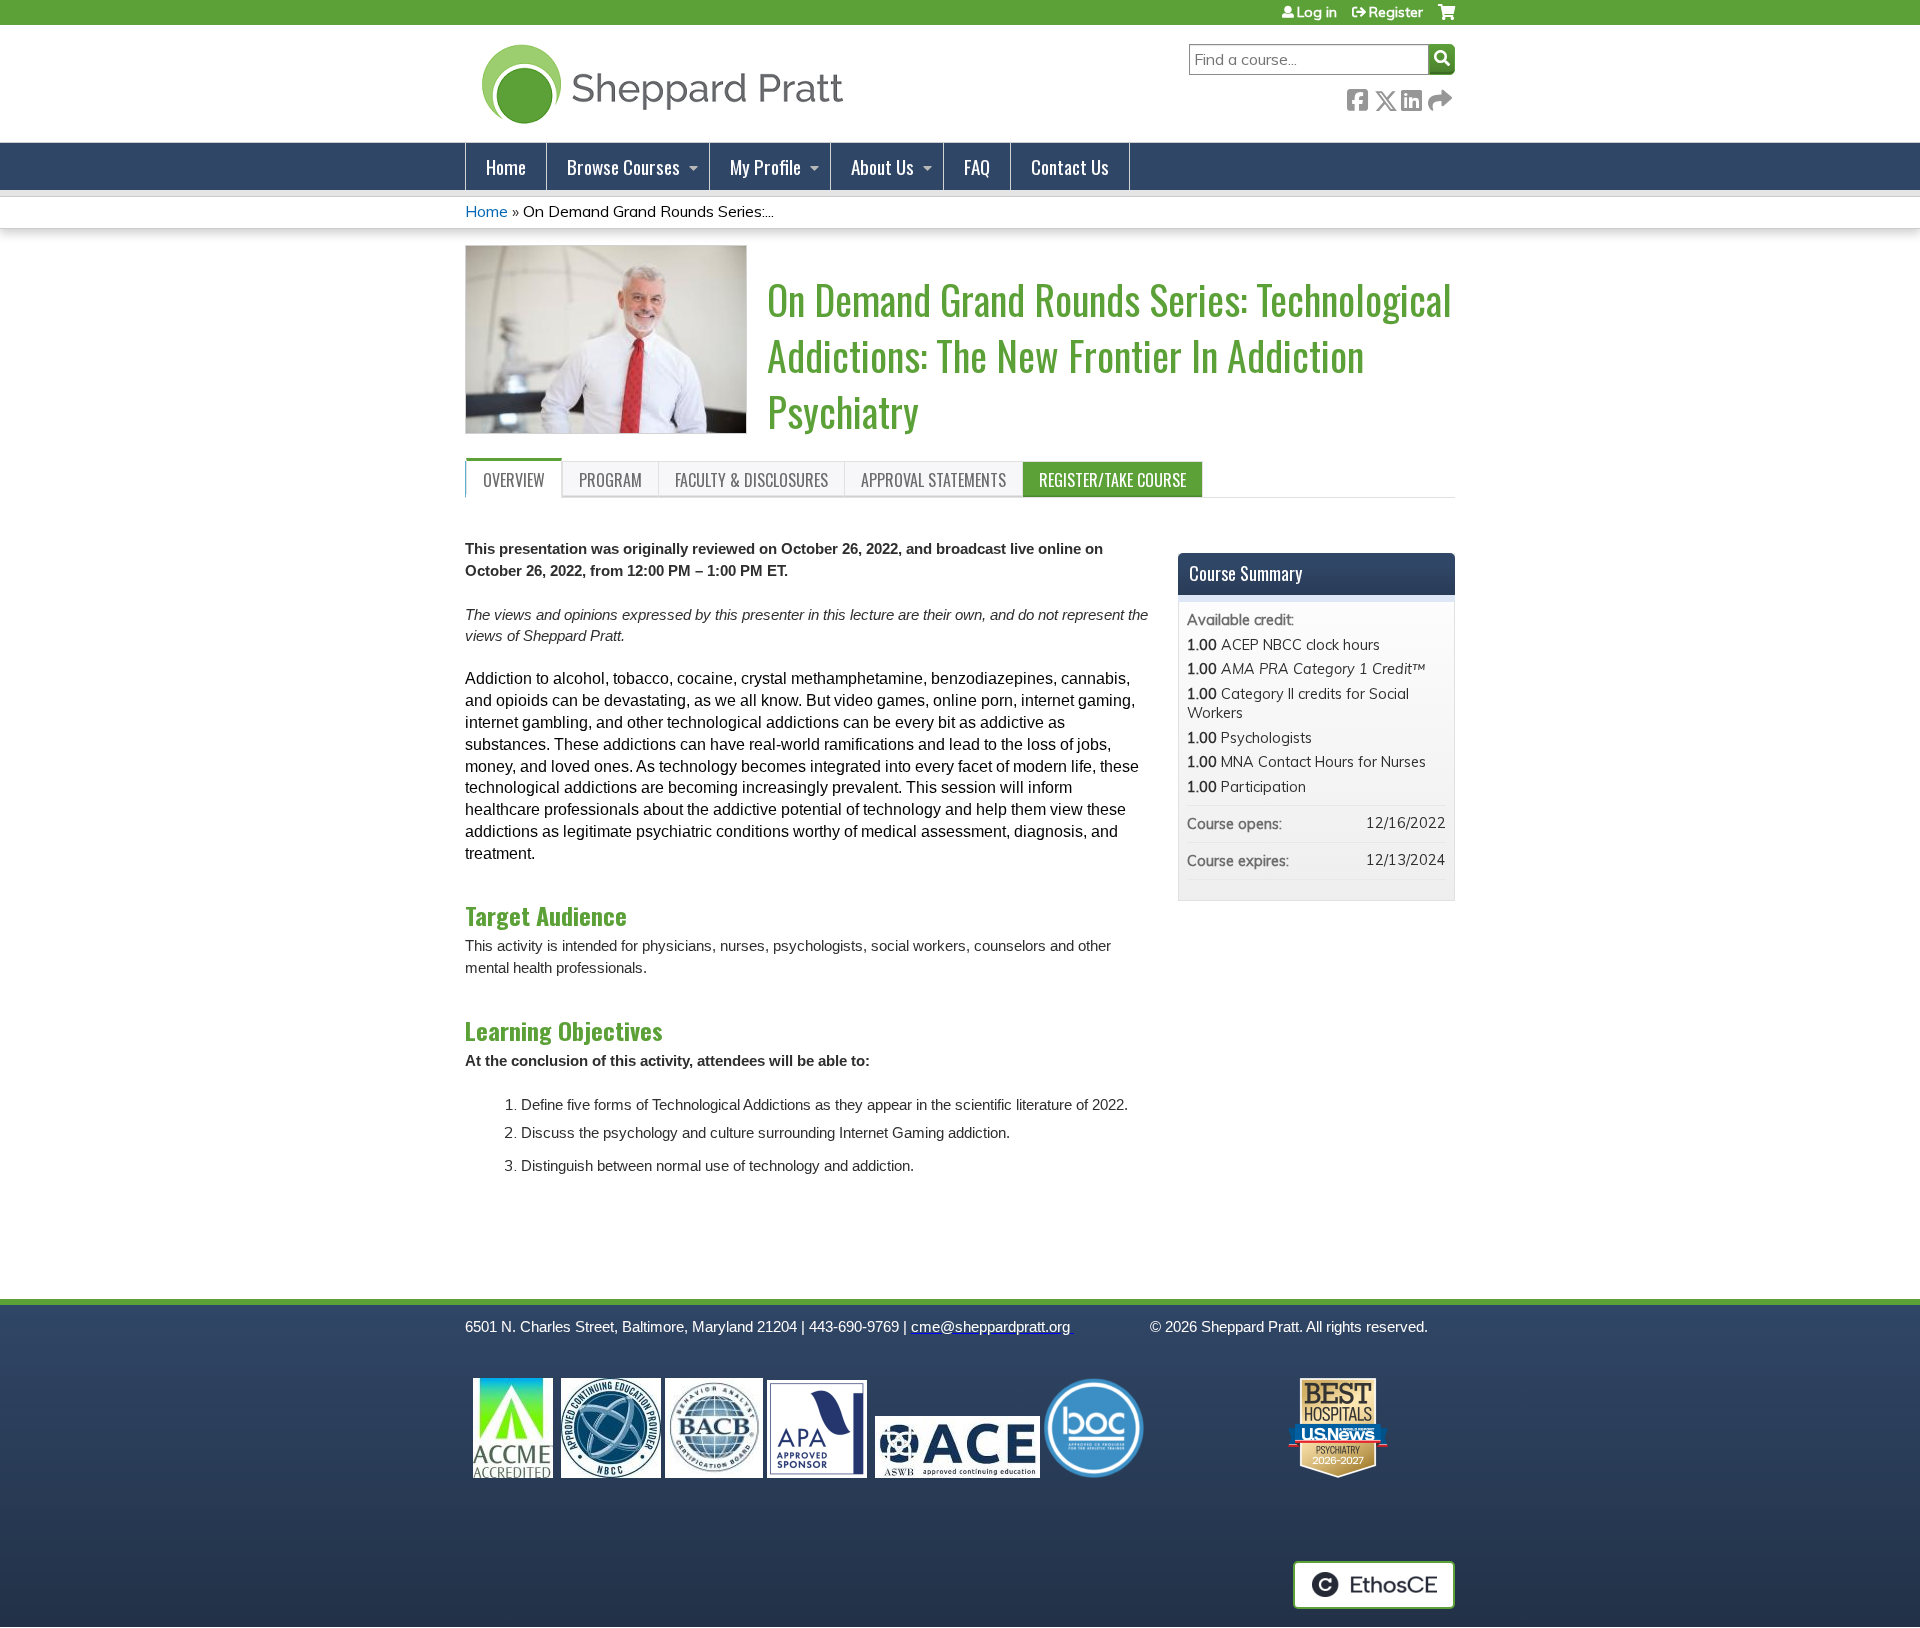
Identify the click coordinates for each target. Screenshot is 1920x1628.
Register (1396, 12)
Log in (1317, 12)
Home (506, 166)
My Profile (765, 166)
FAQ (977, 166)
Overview (514, 480)
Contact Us (1070, 166)
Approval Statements (933, 480)
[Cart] (1446, 19)
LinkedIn (1411, 96)
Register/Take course (1112, 480)
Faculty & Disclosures (751, 480)
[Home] (658, 83)
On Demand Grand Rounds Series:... (648, 211)
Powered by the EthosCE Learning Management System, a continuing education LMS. (1374, 1585)
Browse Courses (623, 166)
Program (610, 480)
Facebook (1357, 96)
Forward (1438, 96)
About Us (882, 166)
